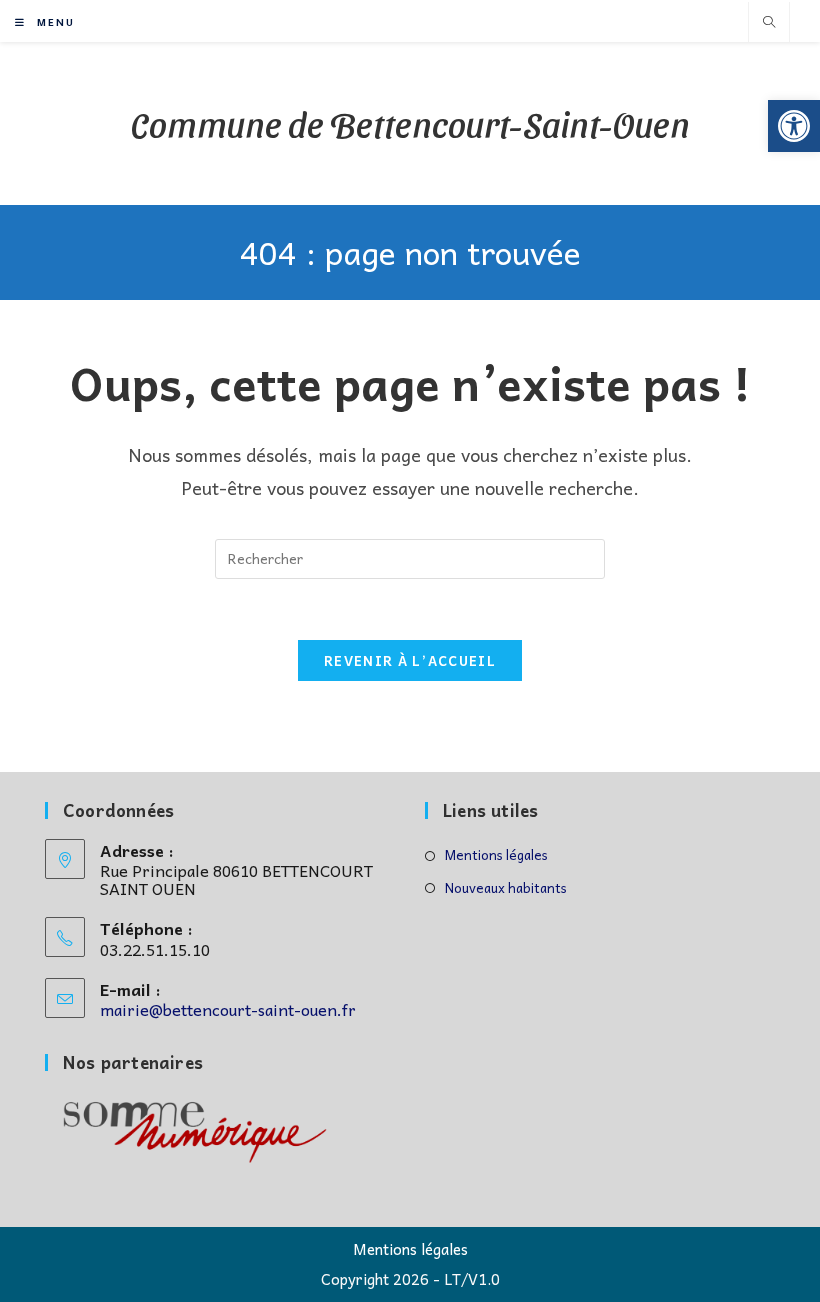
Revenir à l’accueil (410, 660)
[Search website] (769, 23)
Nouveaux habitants (506, 887)
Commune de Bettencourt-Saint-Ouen (410, 123)
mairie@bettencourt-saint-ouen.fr (228, 1009)
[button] (794, 126)
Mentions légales (496, 854)
